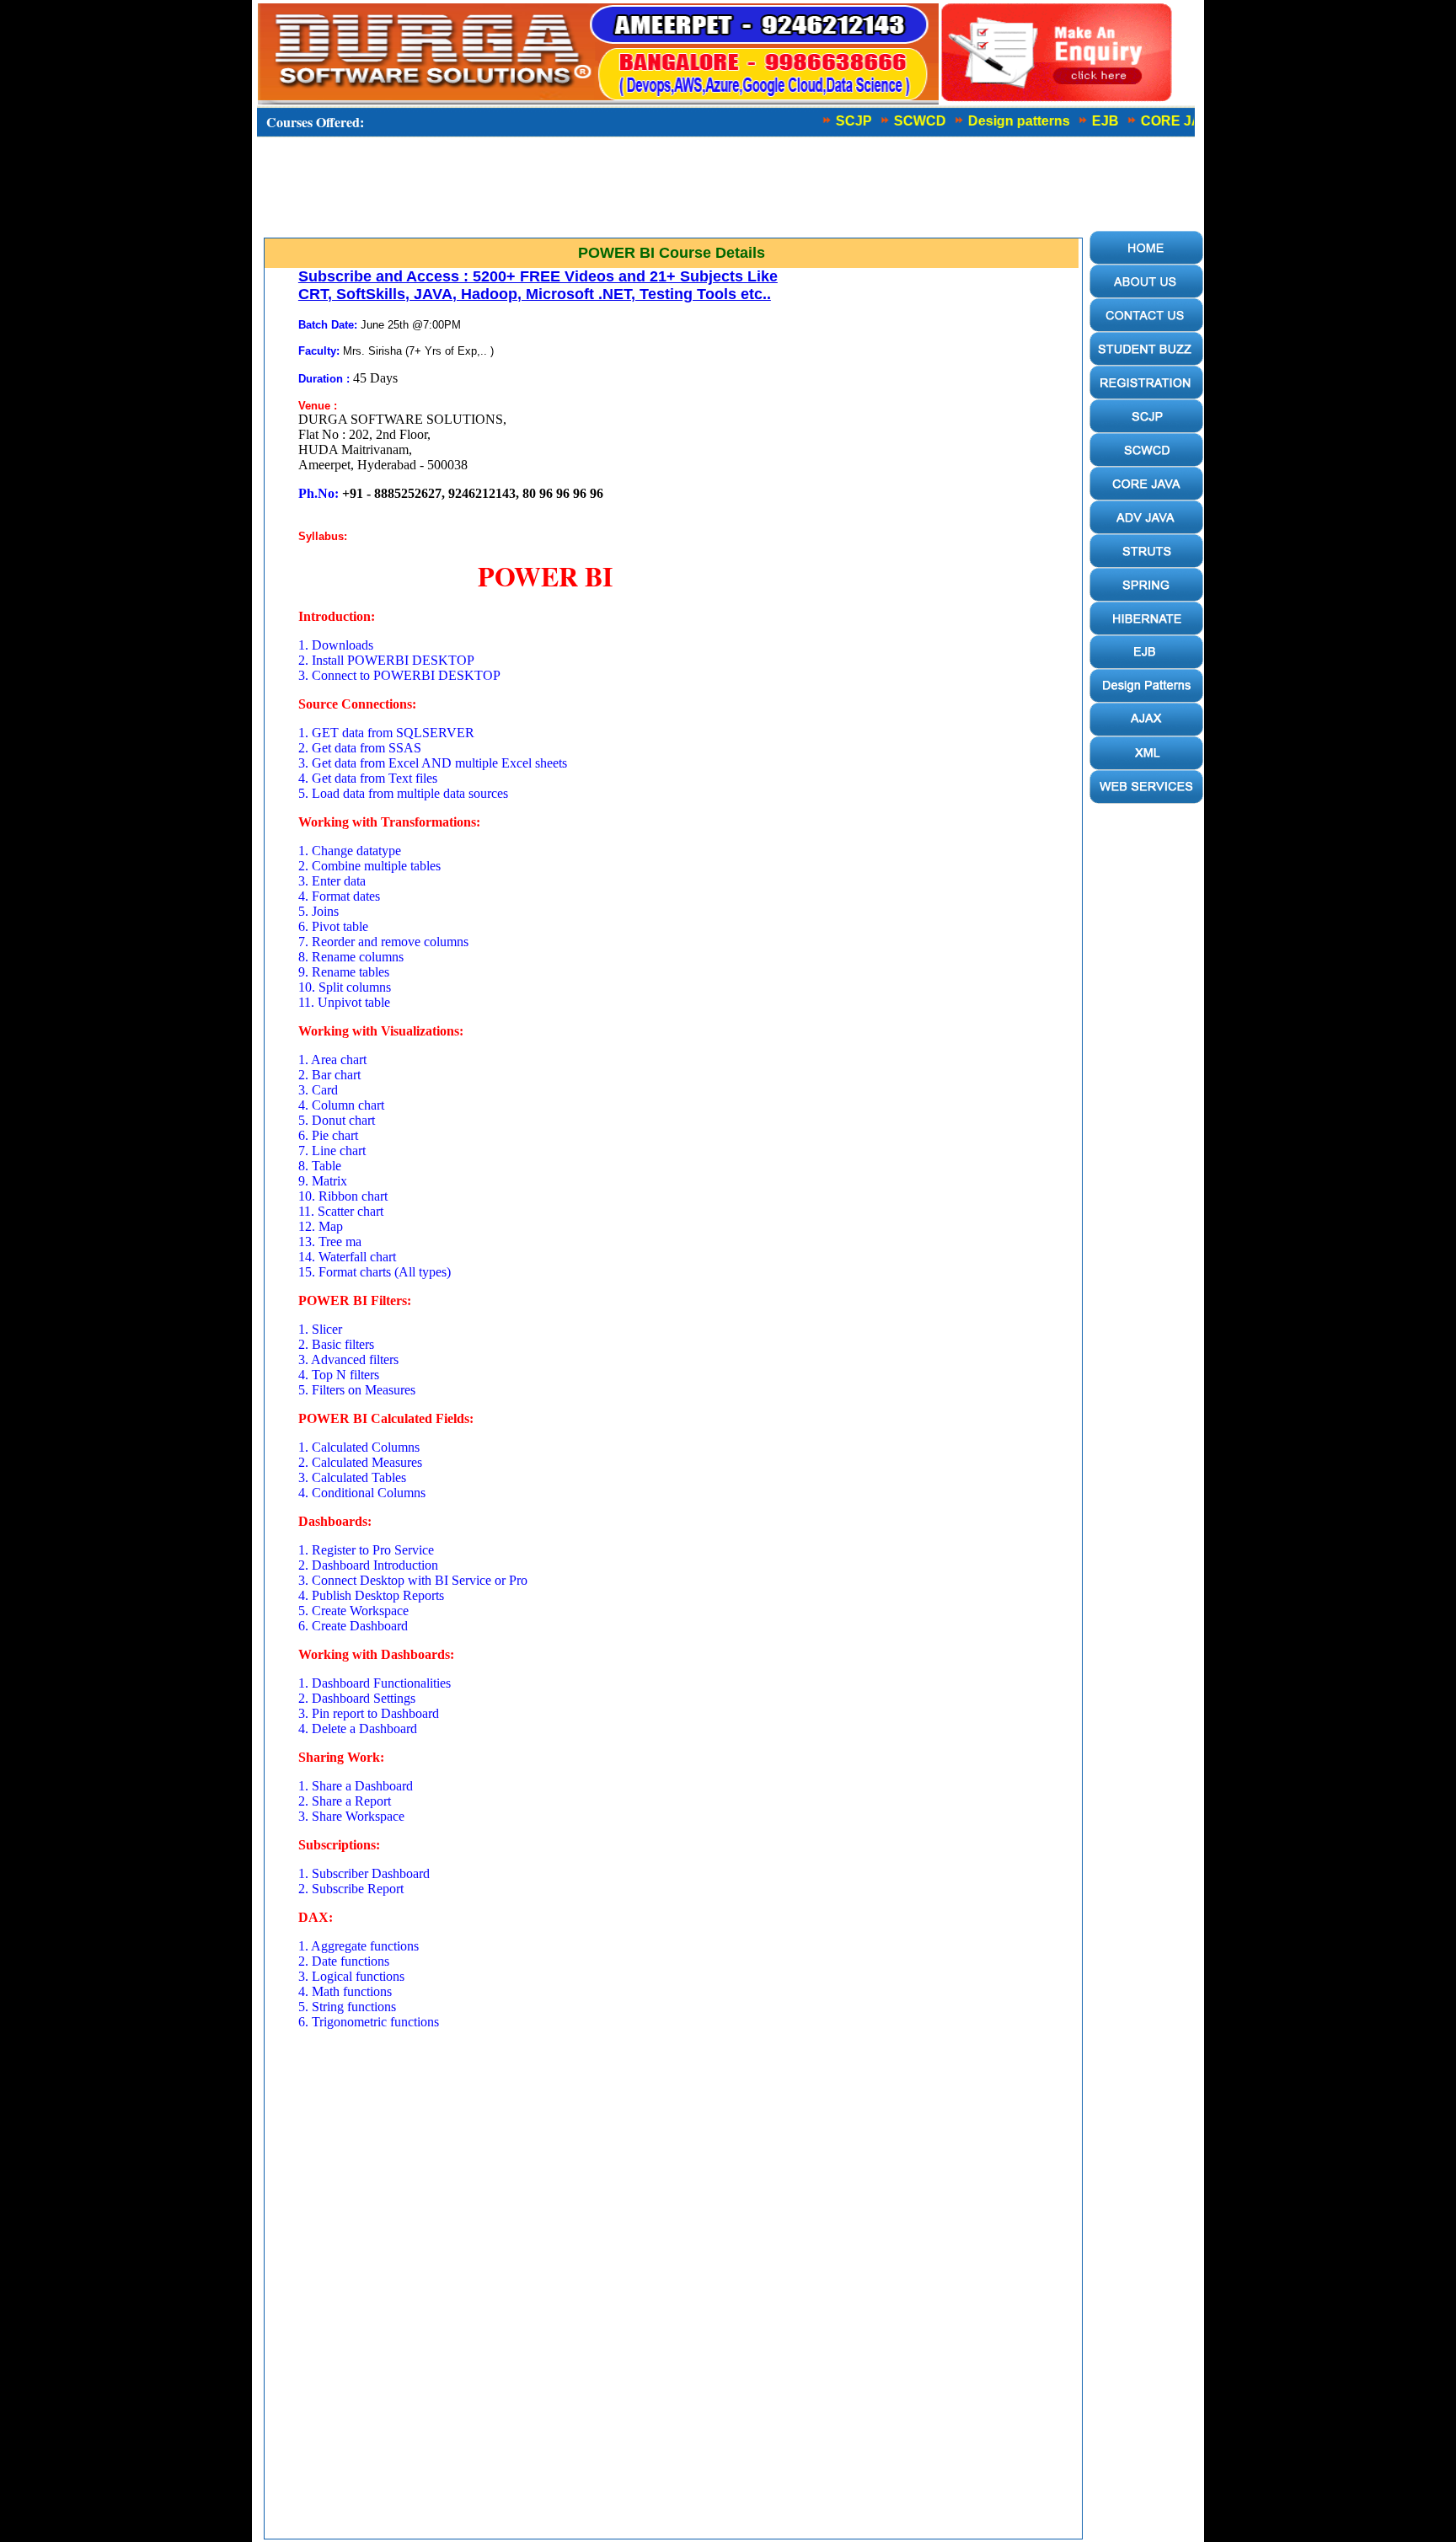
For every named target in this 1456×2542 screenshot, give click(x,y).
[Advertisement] (669, 191)
